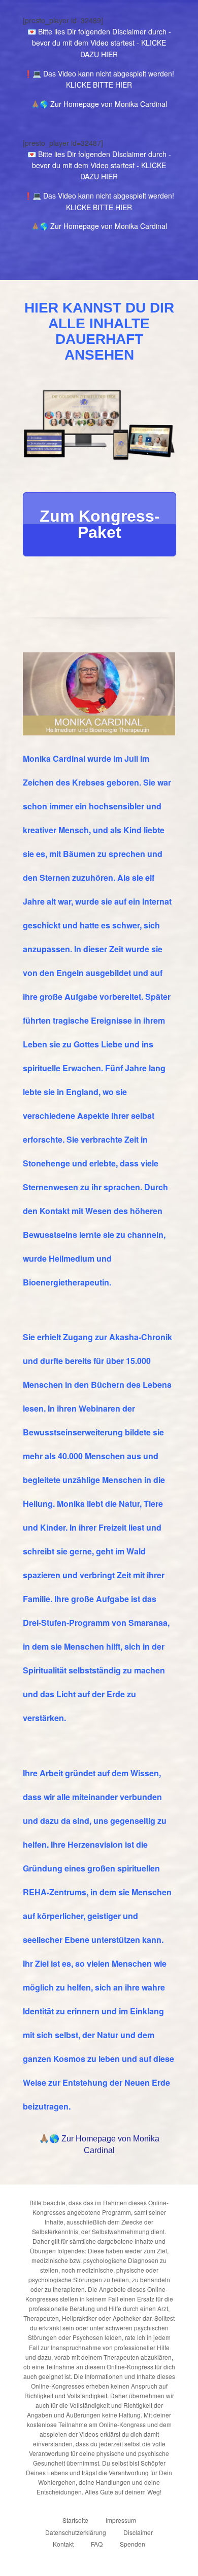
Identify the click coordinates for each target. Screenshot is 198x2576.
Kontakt (63, 2544)
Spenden (133, 2544)
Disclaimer (138, 2532)
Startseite (75, 2520)
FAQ (97, 2544)
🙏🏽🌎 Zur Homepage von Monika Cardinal (99, 104)
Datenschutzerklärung (76, 2532)
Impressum (121, 2520)
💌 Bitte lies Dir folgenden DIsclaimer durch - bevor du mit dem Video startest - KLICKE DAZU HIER (99, 43)
